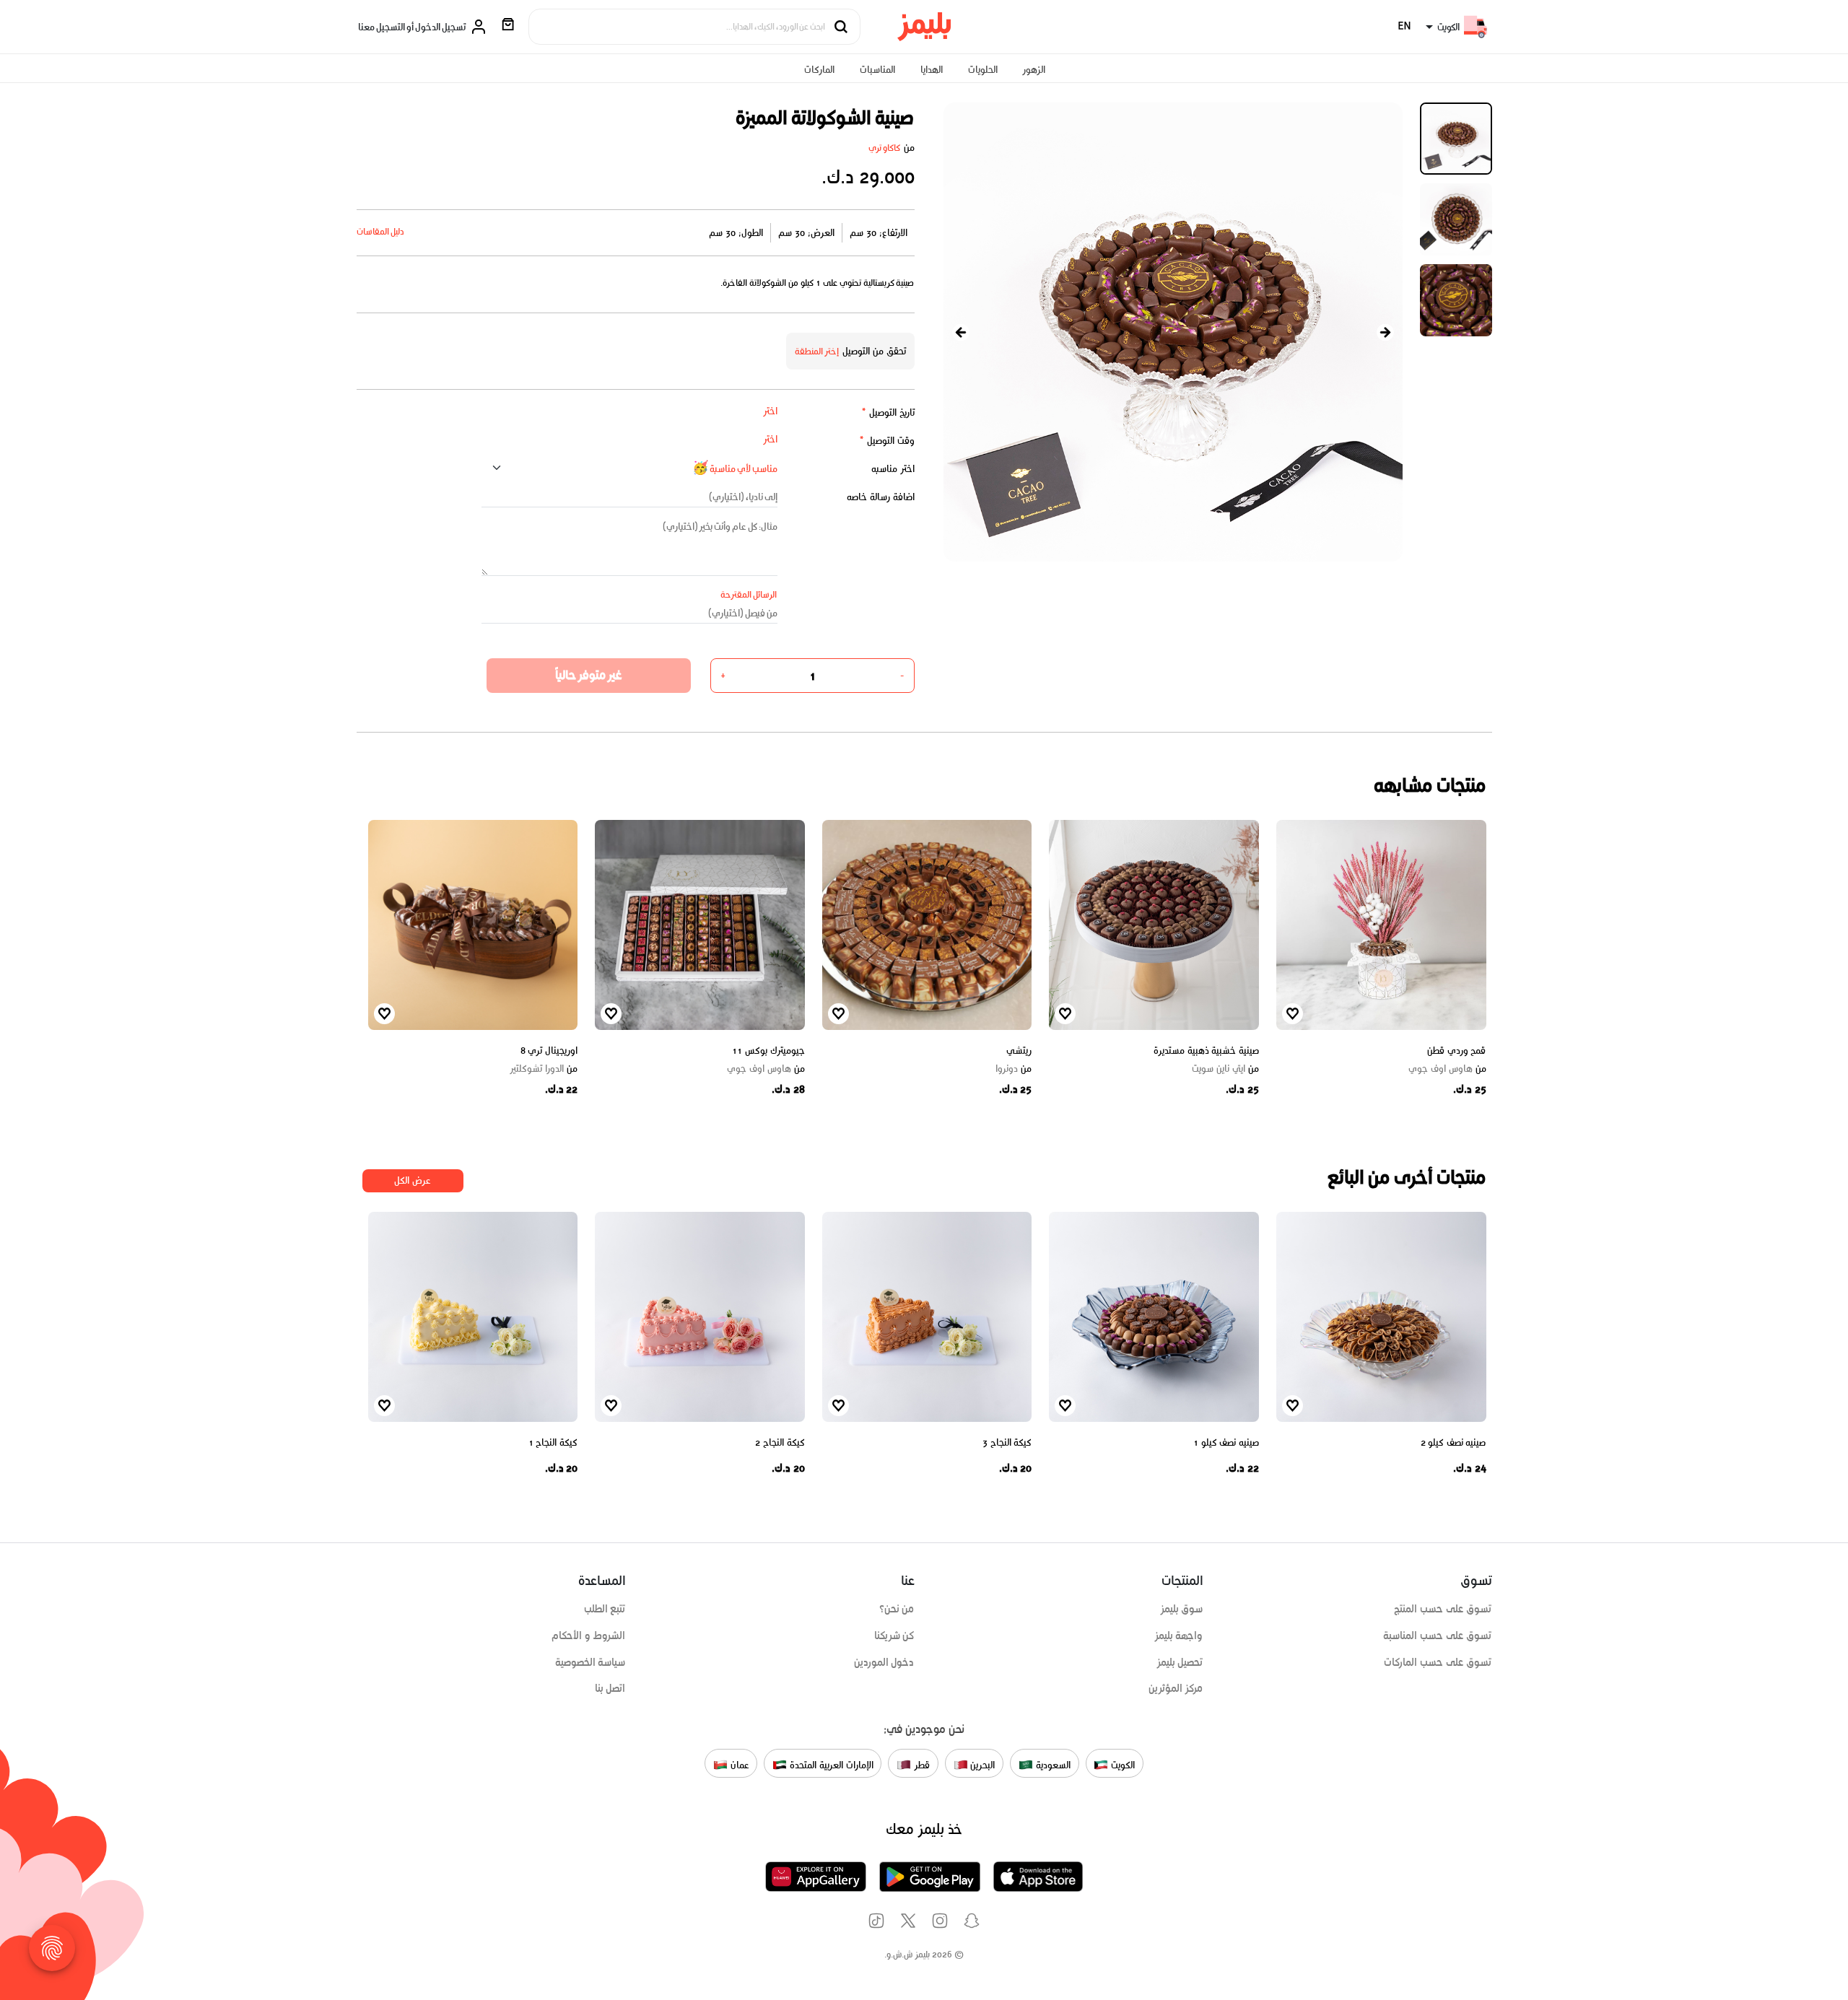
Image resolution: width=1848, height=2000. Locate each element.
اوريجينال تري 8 (549, 1051)
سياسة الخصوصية (590, 1662)
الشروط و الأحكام (589, 1636)
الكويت (1121, 1764)
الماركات (819, 70)
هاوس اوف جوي (1447, 1069)
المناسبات (877, 70)
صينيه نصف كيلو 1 (1226, 1442)
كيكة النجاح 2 (780, 1442)
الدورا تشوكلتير (544, 1069)
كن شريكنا (894, 1636)
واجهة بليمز (1179, 1636)
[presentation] (961, 332)
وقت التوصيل (887, 441)
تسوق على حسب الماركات (1438, 1662)
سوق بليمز (1182, 1609)
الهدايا (932, 70)
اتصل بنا (610, 1688)
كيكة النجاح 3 (1007, 1442)
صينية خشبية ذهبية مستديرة (1206, 1051)
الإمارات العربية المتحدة (830, 1764)
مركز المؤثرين (1176, 1688)
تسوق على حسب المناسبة (1437, 1636)
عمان (738, 1764)
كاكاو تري (885, 148)
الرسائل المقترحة (749, 594)
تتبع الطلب (605, 1609)
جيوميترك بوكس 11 (768, 1051)
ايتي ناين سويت (1225, 1069)
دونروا (1014, 1069)
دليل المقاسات (381, 231)
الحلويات (983, 70)
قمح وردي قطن (1456, 1051)
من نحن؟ (897, 1609)
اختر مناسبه (893, 469)
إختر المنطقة (817, 351)
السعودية (1052, 1764)
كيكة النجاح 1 (553, 1442)
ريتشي (1019, 1051)
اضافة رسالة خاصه (881, 497)
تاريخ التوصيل (888, 412)
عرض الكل (413, 1180)
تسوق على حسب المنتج (1443, 1609)
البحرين (982, 1764)
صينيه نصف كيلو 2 (1453, 1442)
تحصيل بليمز (1180, 1662)
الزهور (1034, 70)
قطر (920, 1764)
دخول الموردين (884, 1662)
